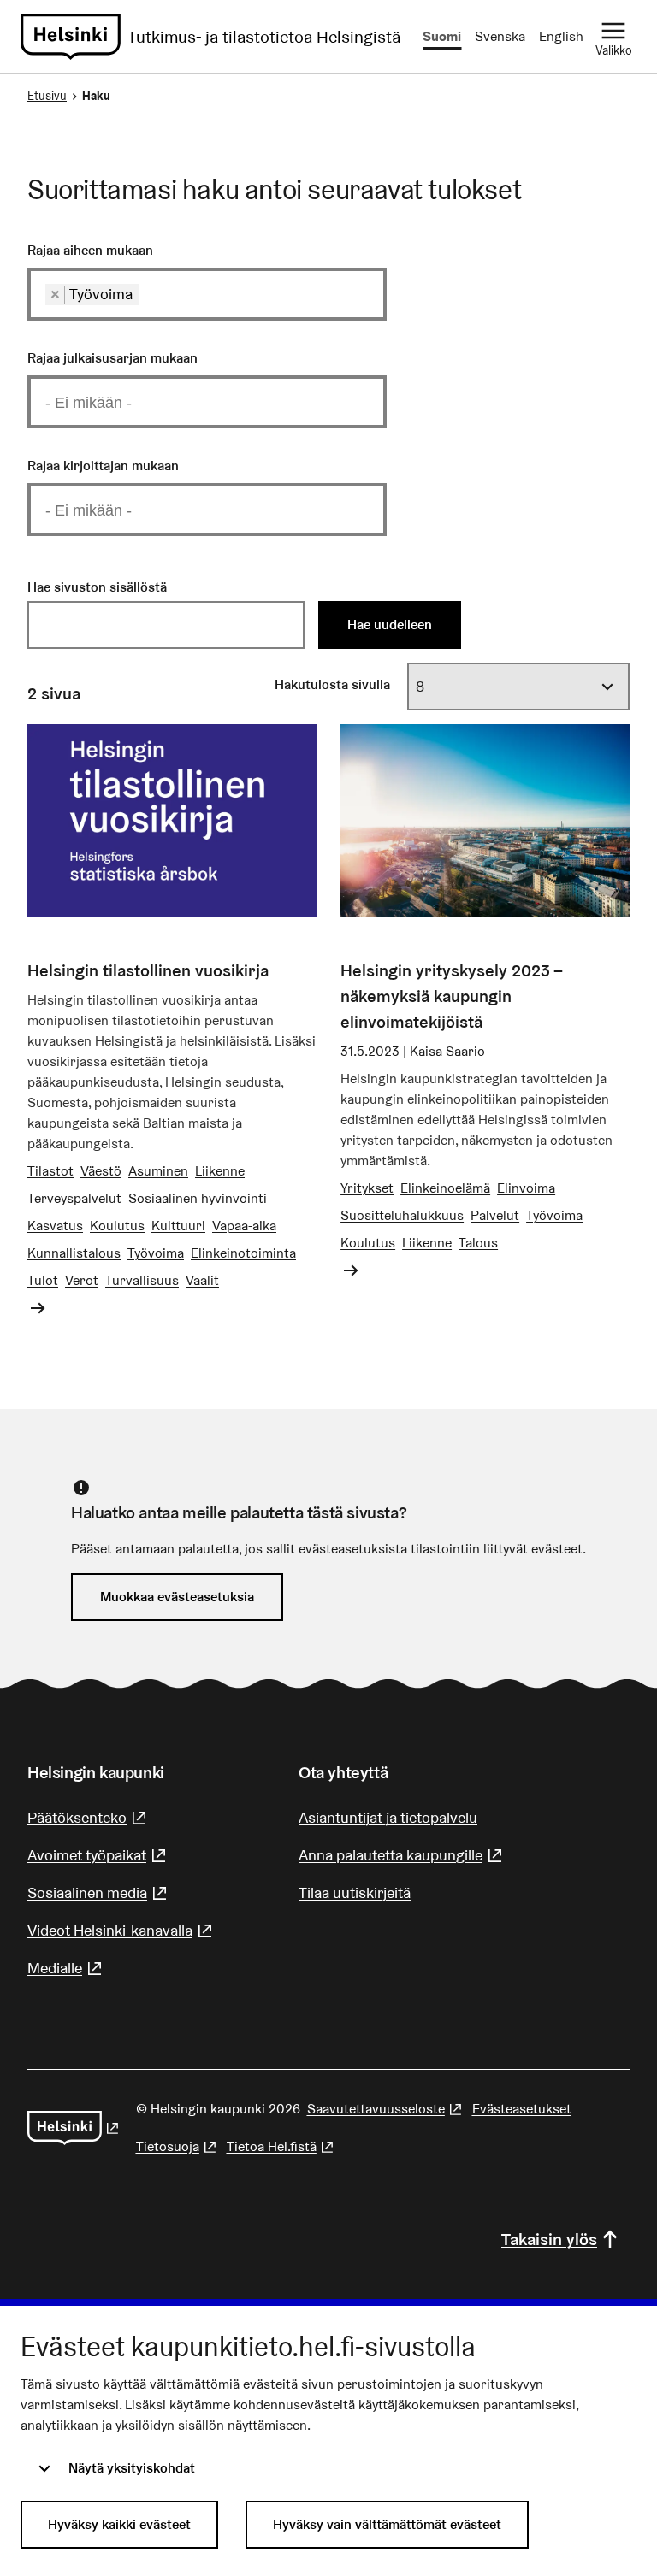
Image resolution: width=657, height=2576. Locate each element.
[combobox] (207, 293)
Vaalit (202, 1280)
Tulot (43, 1280)
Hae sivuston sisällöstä (97, 587)
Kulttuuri (178, 1226)
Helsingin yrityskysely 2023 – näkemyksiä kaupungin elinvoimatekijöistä (451, 996)
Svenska (500, 36)
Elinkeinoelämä (445, 1188)
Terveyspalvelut (74, 1198)
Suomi (442, 36)
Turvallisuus (142, 1280)
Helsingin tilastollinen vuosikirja (148, 970)
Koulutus (117, 1226)
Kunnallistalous (74, 1253)
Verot (82, 1280)
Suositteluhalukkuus (402, 1215)
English (561, 36)
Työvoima (156, 1253)
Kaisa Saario (447, 1051)
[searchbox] (149, 294)
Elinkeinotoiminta (243, 1253)
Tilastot (50, 1171)
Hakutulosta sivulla (332, 684)
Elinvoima (526, 1188)
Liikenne (220, 1171)
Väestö (101, 1171)
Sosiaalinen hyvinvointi (198, 1198)
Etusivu (47, 96)
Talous (478, 1243)
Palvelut (495, 1215)
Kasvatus (55, 1226)
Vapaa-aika (244, 1226)
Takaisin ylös (549, 2239)
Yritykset (367, 1188)
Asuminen (158, 1171)
